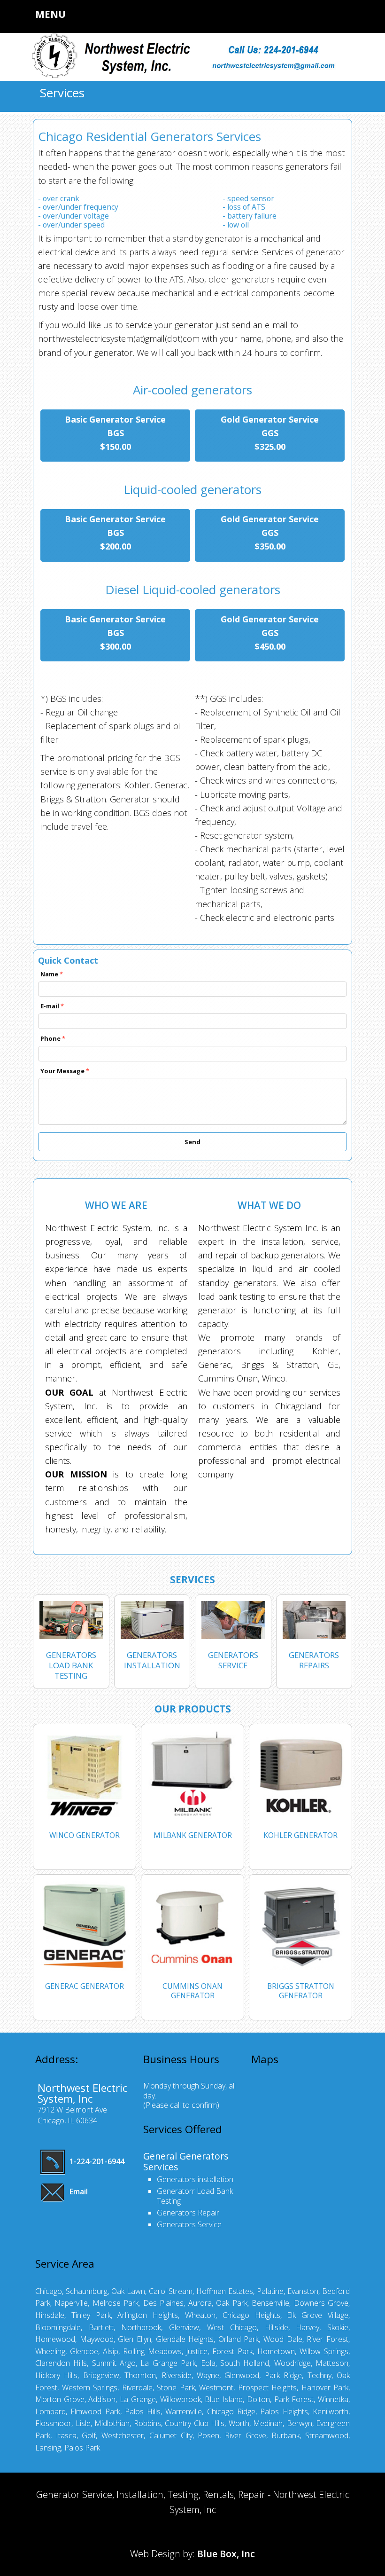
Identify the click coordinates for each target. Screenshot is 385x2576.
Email (78, 2191)
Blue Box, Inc (226, 2554)
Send (192, 1142)
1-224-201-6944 (96, 2161)
